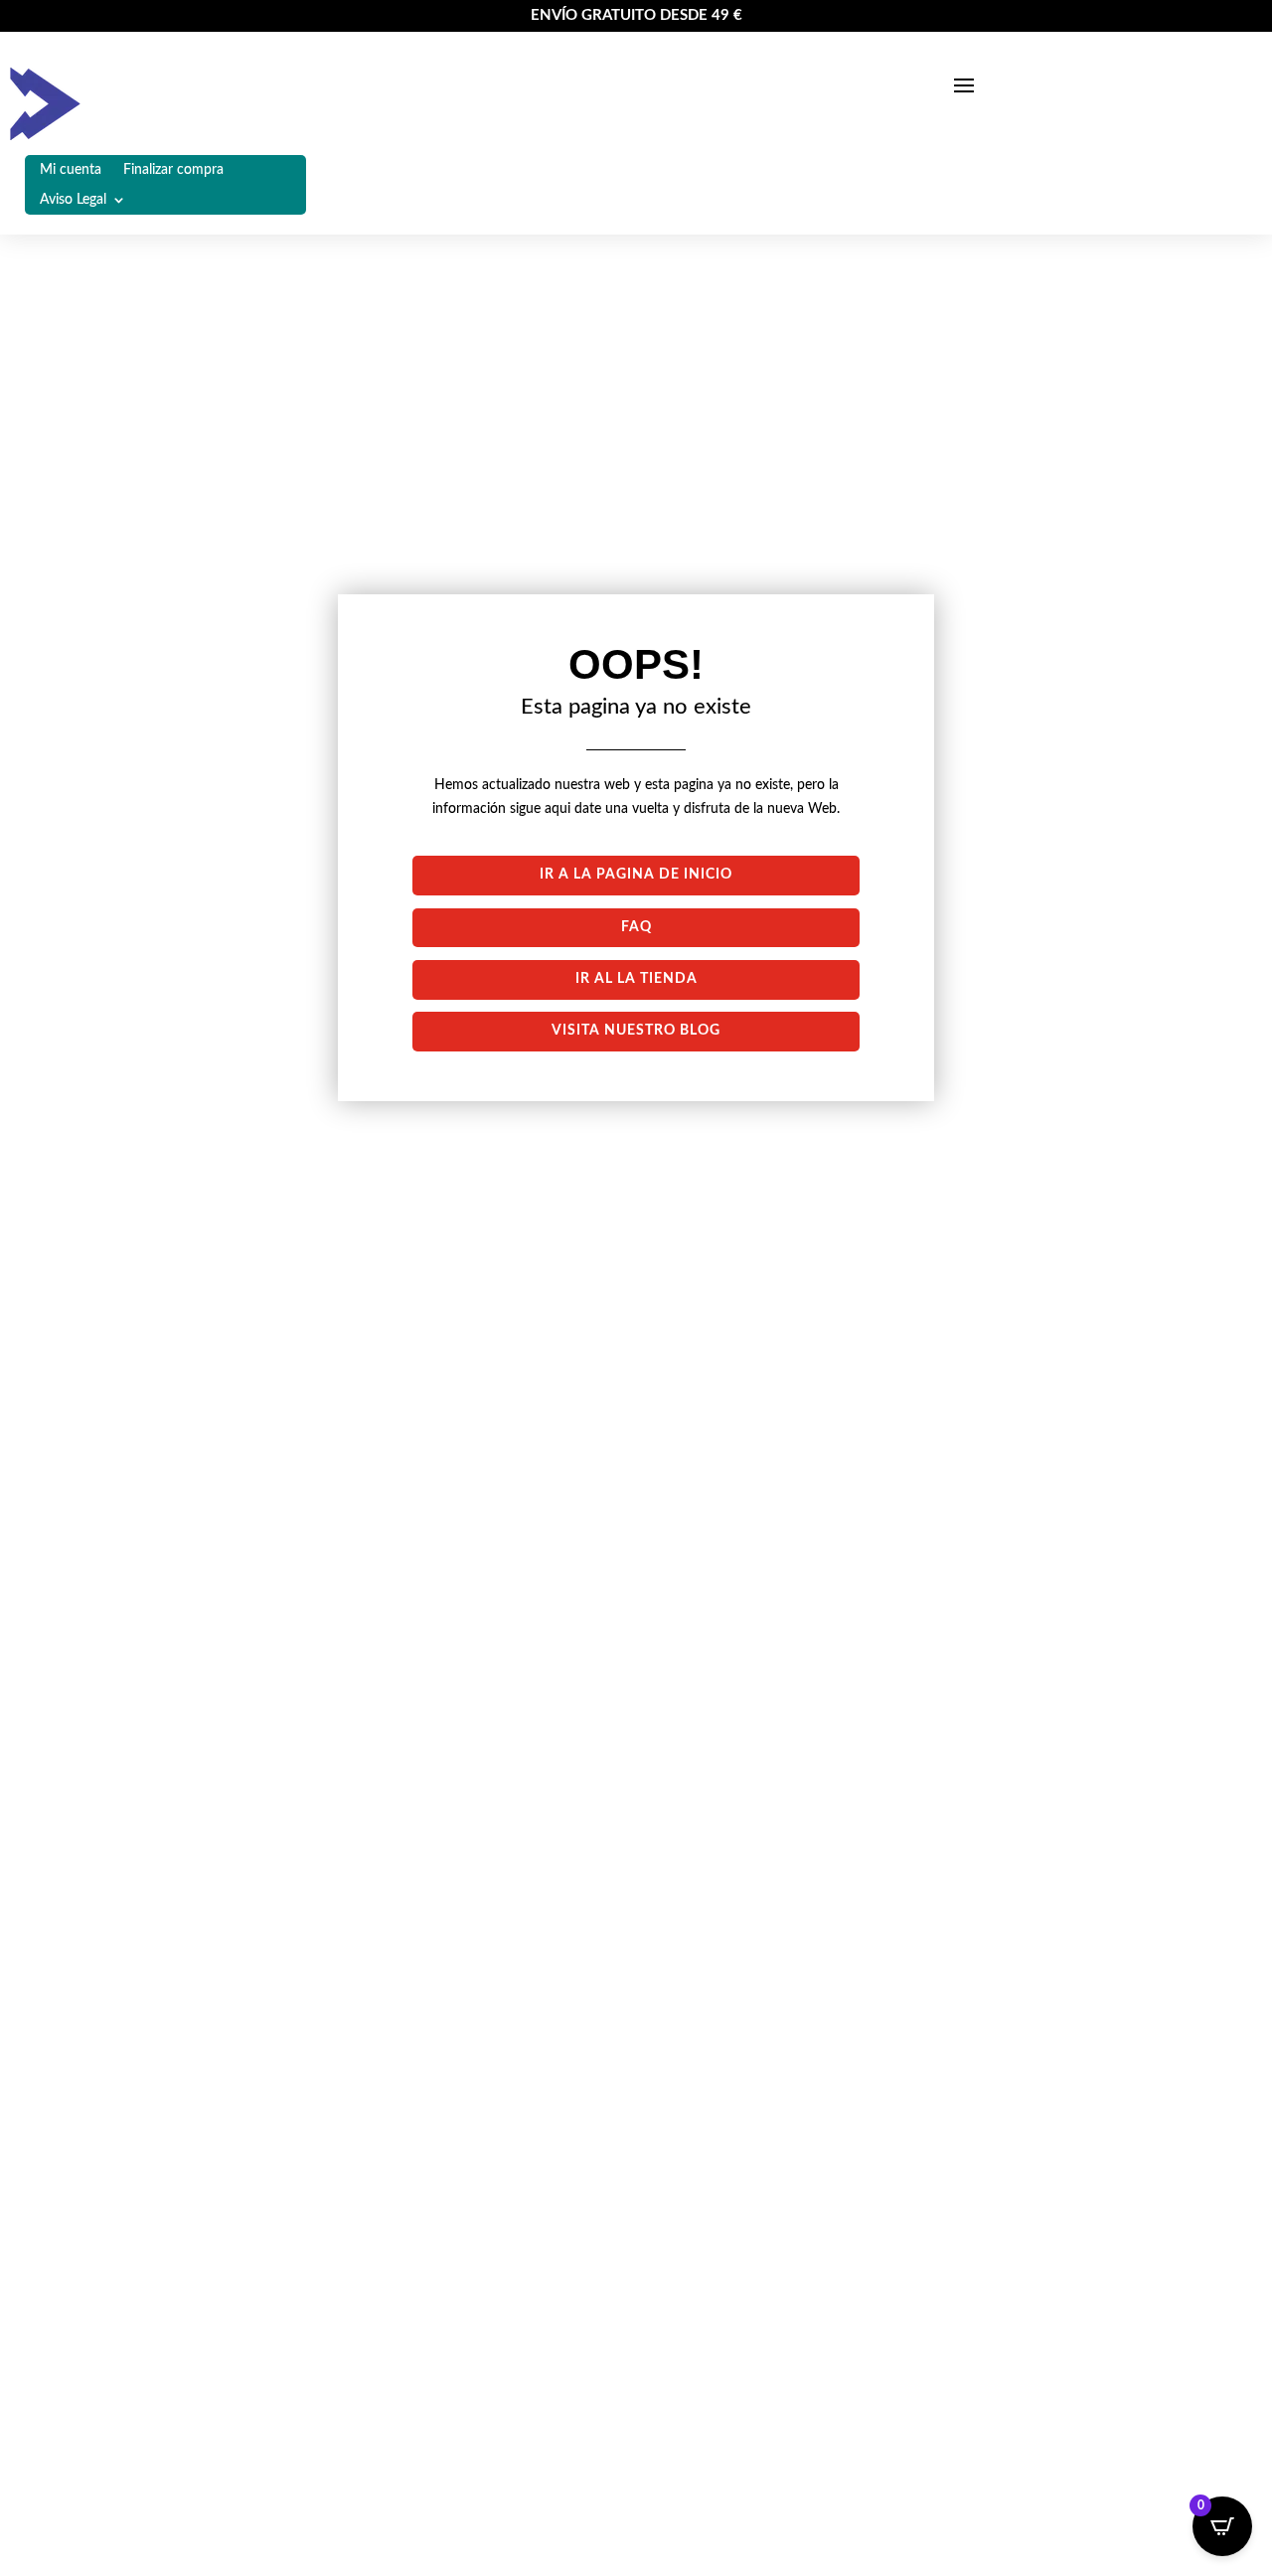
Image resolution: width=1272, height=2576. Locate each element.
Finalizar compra (173, 170)
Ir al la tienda (636, 979)
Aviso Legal (73, 200)
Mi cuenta (71, 170)
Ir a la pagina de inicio (636, 875)
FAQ (636, 927)
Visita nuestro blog (636, 1031)
